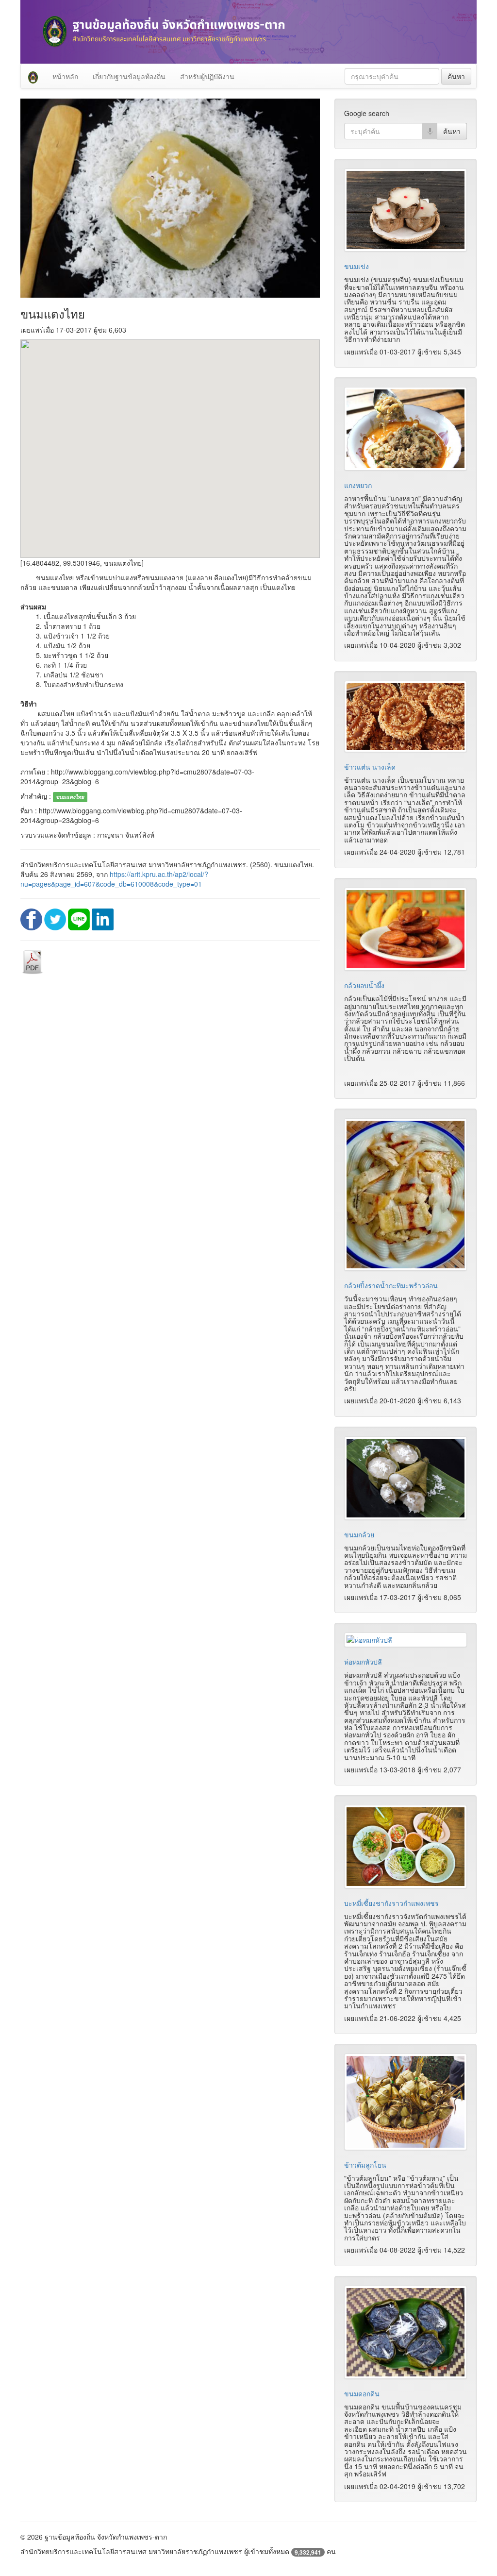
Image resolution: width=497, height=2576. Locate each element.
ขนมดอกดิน (362, 2393)
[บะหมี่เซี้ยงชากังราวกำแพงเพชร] (406, 1846)
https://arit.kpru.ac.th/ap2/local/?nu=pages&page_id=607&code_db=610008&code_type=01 (114, 879)
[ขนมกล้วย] (406, 1478)
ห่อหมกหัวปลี (363, 1662)
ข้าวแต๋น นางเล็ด (370, 767)
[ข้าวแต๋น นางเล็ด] (406, 716)
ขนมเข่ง (356, 266)
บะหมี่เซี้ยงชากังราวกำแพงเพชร (391, 1903)
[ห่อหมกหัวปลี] (406, 1640)
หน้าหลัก (65, 76)
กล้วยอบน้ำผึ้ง (364, 985)
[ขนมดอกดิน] (406, 2332)
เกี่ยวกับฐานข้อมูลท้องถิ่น (129, 76)
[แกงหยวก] (406, 429)
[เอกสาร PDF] (33, 961)
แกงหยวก (358, 485)
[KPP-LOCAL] (33, 76)
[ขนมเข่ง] (406, 210)
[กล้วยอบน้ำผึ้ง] (406, 929)
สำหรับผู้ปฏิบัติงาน (207, 76)
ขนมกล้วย (359, 1534)
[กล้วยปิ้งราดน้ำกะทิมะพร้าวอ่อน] (406, 1195)
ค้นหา (456, 76)
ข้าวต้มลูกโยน (365, 2165)
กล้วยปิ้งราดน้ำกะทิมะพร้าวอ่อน (391, 1285)
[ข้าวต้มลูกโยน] (406, 2102)
